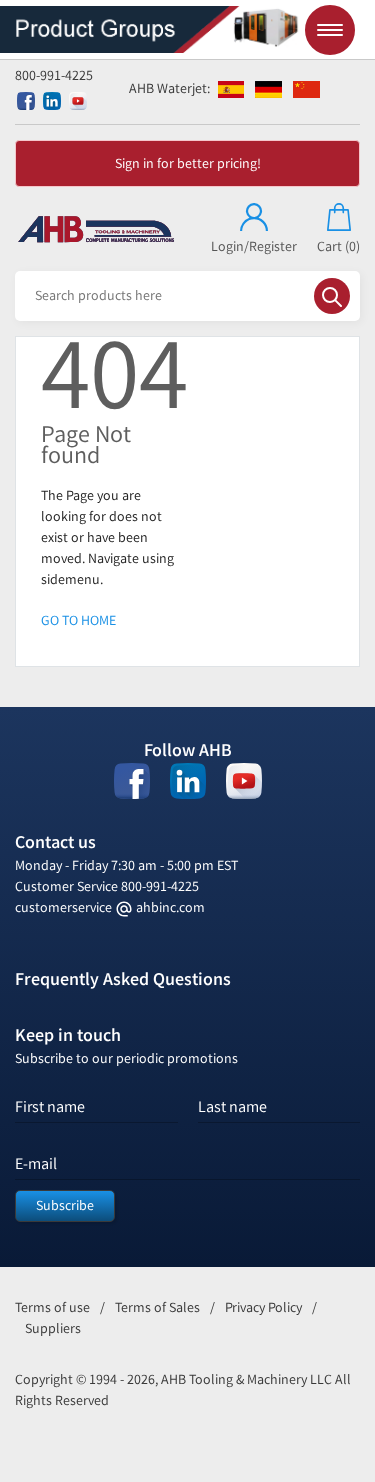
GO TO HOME (78, 620)
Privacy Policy (263, 1307)
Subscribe (65, 1205)
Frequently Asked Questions (123, 979)
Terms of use (52, 1307)
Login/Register (254, 246)
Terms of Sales (157, 1307)
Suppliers (53, 1328)
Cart (338, 246)
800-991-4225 (54, 75)
